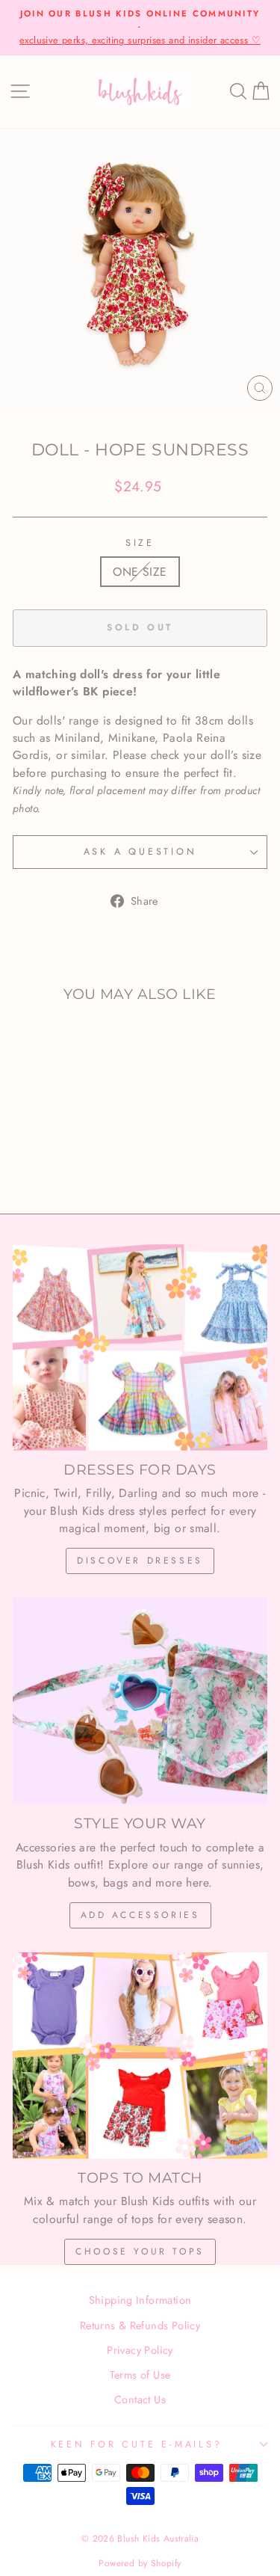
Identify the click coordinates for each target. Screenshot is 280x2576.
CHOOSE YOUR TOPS (140, 2251)
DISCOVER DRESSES (140, 1561)
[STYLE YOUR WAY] (140, 1701)
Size (140, 543)
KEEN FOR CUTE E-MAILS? (137, 2444)
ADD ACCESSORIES (140, 1915)
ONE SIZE (140, 572)
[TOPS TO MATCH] (140, 2056)
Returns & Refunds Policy (140, 2326)
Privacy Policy (140, 2350)
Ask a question (140, 852)
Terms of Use (140, 2375)
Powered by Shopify (140, 2563)
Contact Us (140, 2400)
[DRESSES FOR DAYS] (140, 1347)
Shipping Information (140, 2300)
